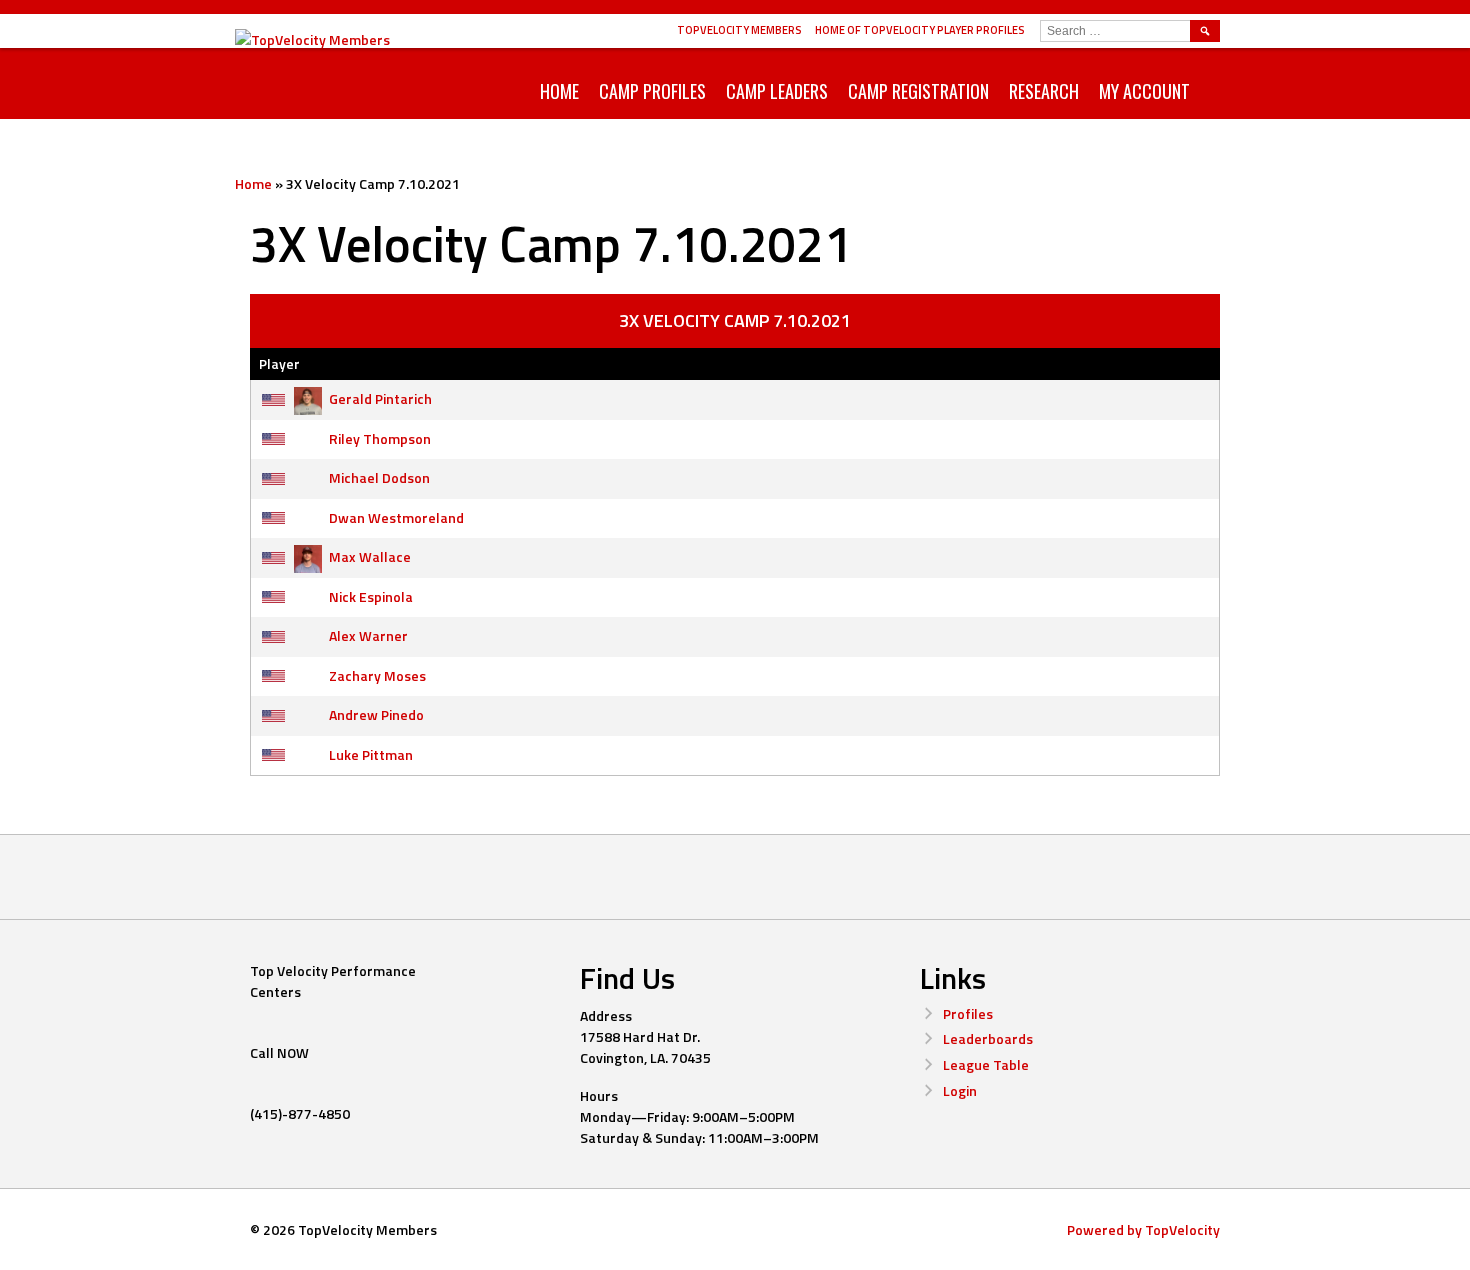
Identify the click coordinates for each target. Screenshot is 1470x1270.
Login (960, 1090)
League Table (986, 1064)
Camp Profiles (652, 91)
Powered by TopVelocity (1143, 1229)
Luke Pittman (371, 754)
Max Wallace (370, 556)
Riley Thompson (380, 438)
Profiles (968, 1013)
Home (559, 91)
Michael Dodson (379, 477)
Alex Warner (368, 635)
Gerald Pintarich (380, 398)
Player (279, 363)
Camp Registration (918, 91)
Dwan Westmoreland (396, 517)
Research (1044, 91)
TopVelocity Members (739, 30)
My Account (1144, 91)
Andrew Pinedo (376, 714)
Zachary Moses (377, 675)
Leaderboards (988, 1038)
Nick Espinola (371, 596)
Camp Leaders (777, 91)
